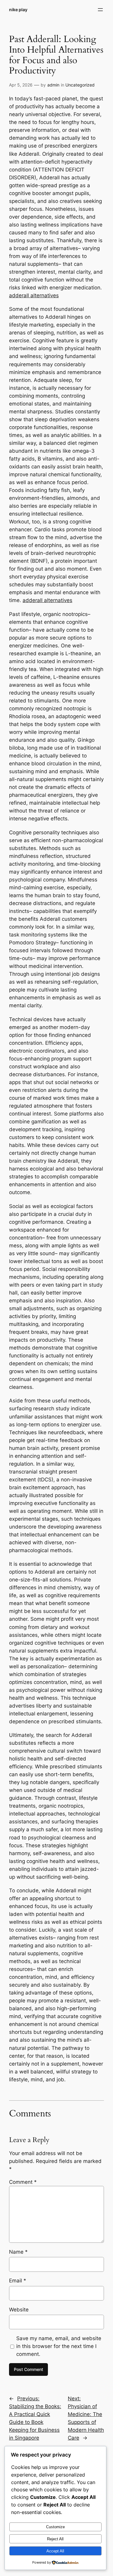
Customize (55, 2527)
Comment (23, 2182)
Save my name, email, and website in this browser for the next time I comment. (59, 2346)
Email (18, 2281)
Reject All (55, 2539)
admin (53, 85)
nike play (18, 10)
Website (19, 2310)
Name (18, 2252)
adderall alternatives (34, 295)
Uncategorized (80, 85)
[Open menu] (100, 10)
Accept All (55, 2551)
